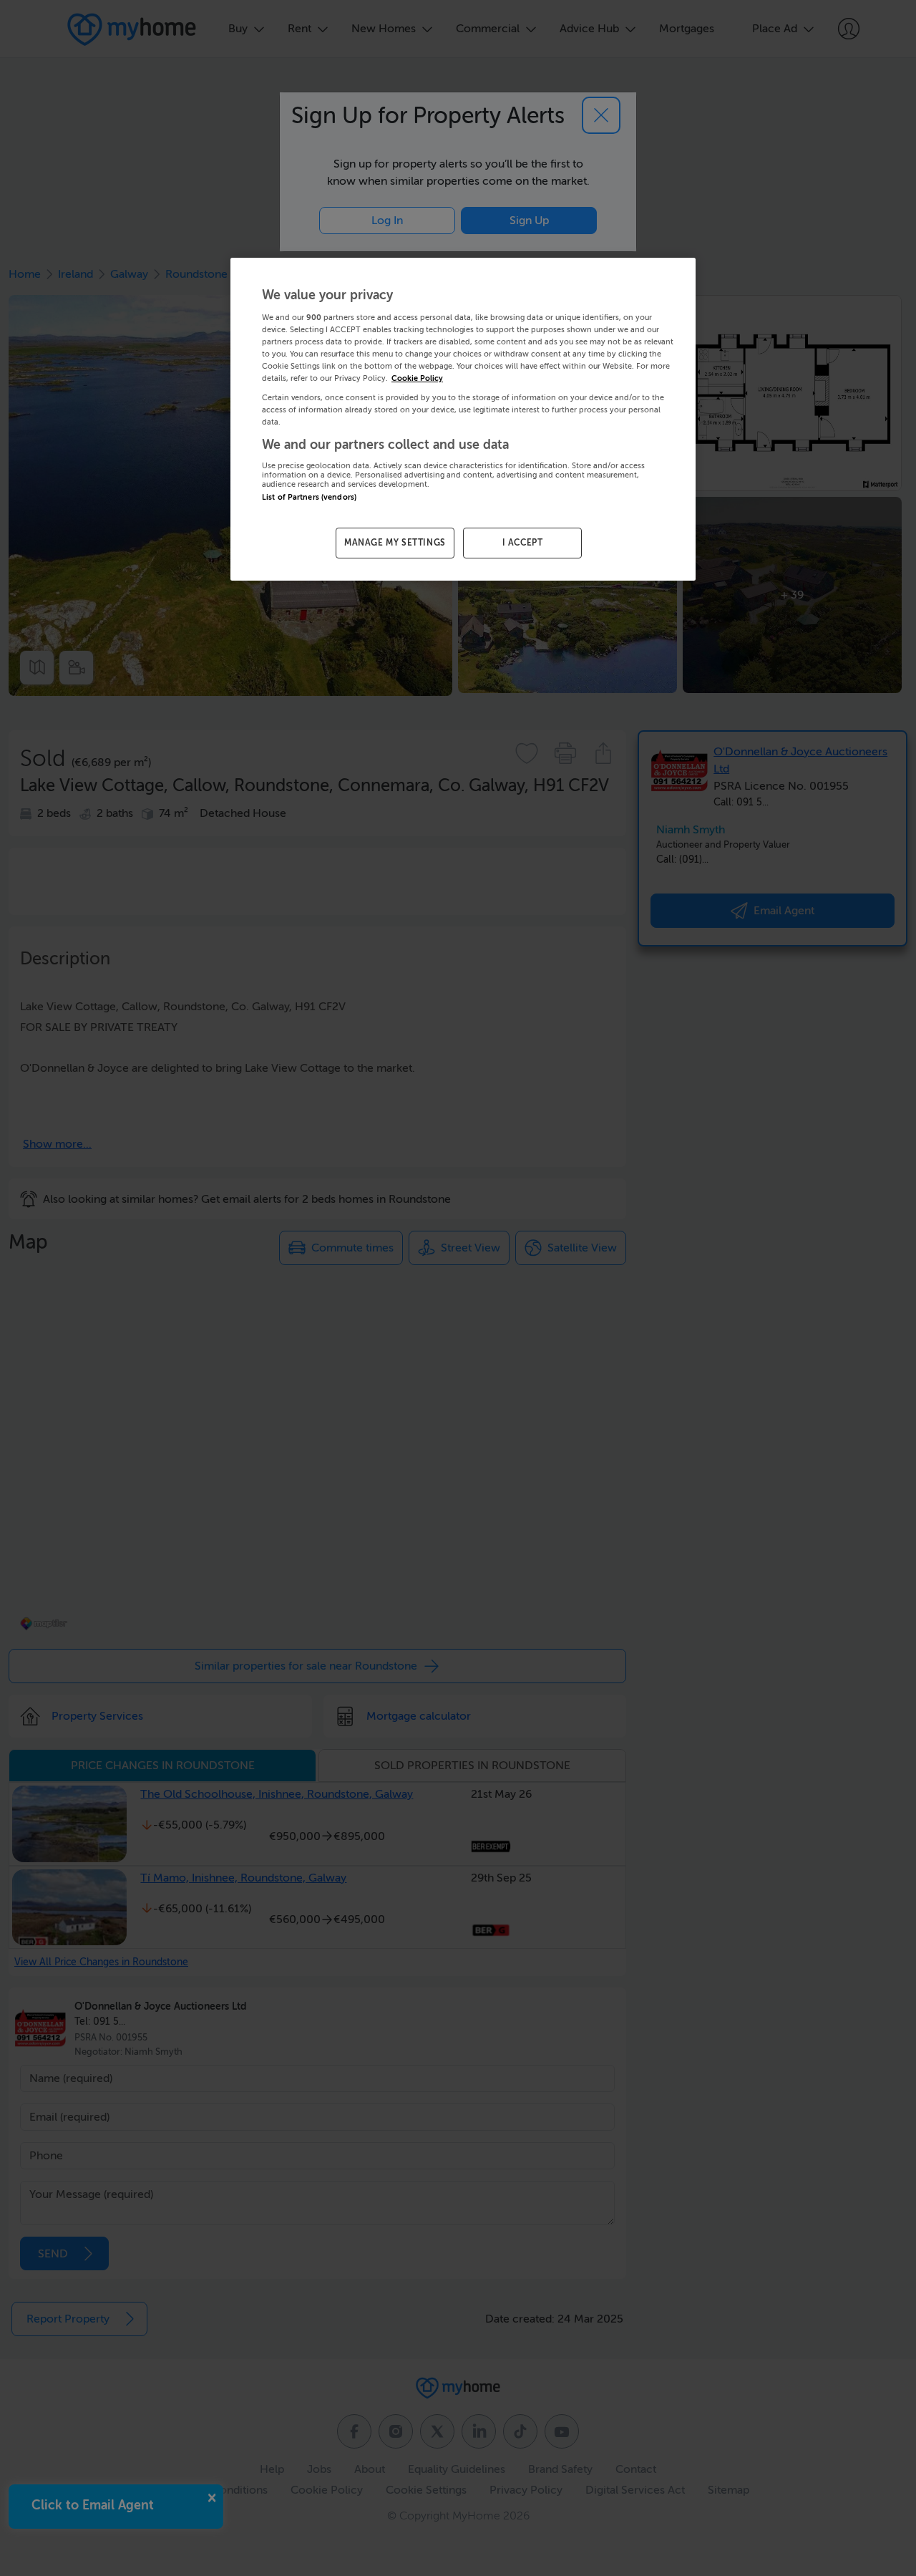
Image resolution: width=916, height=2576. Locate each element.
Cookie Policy (417, 378)
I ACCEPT (523, 543)
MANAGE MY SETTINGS (395, 543)
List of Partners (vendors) (309, 497)
